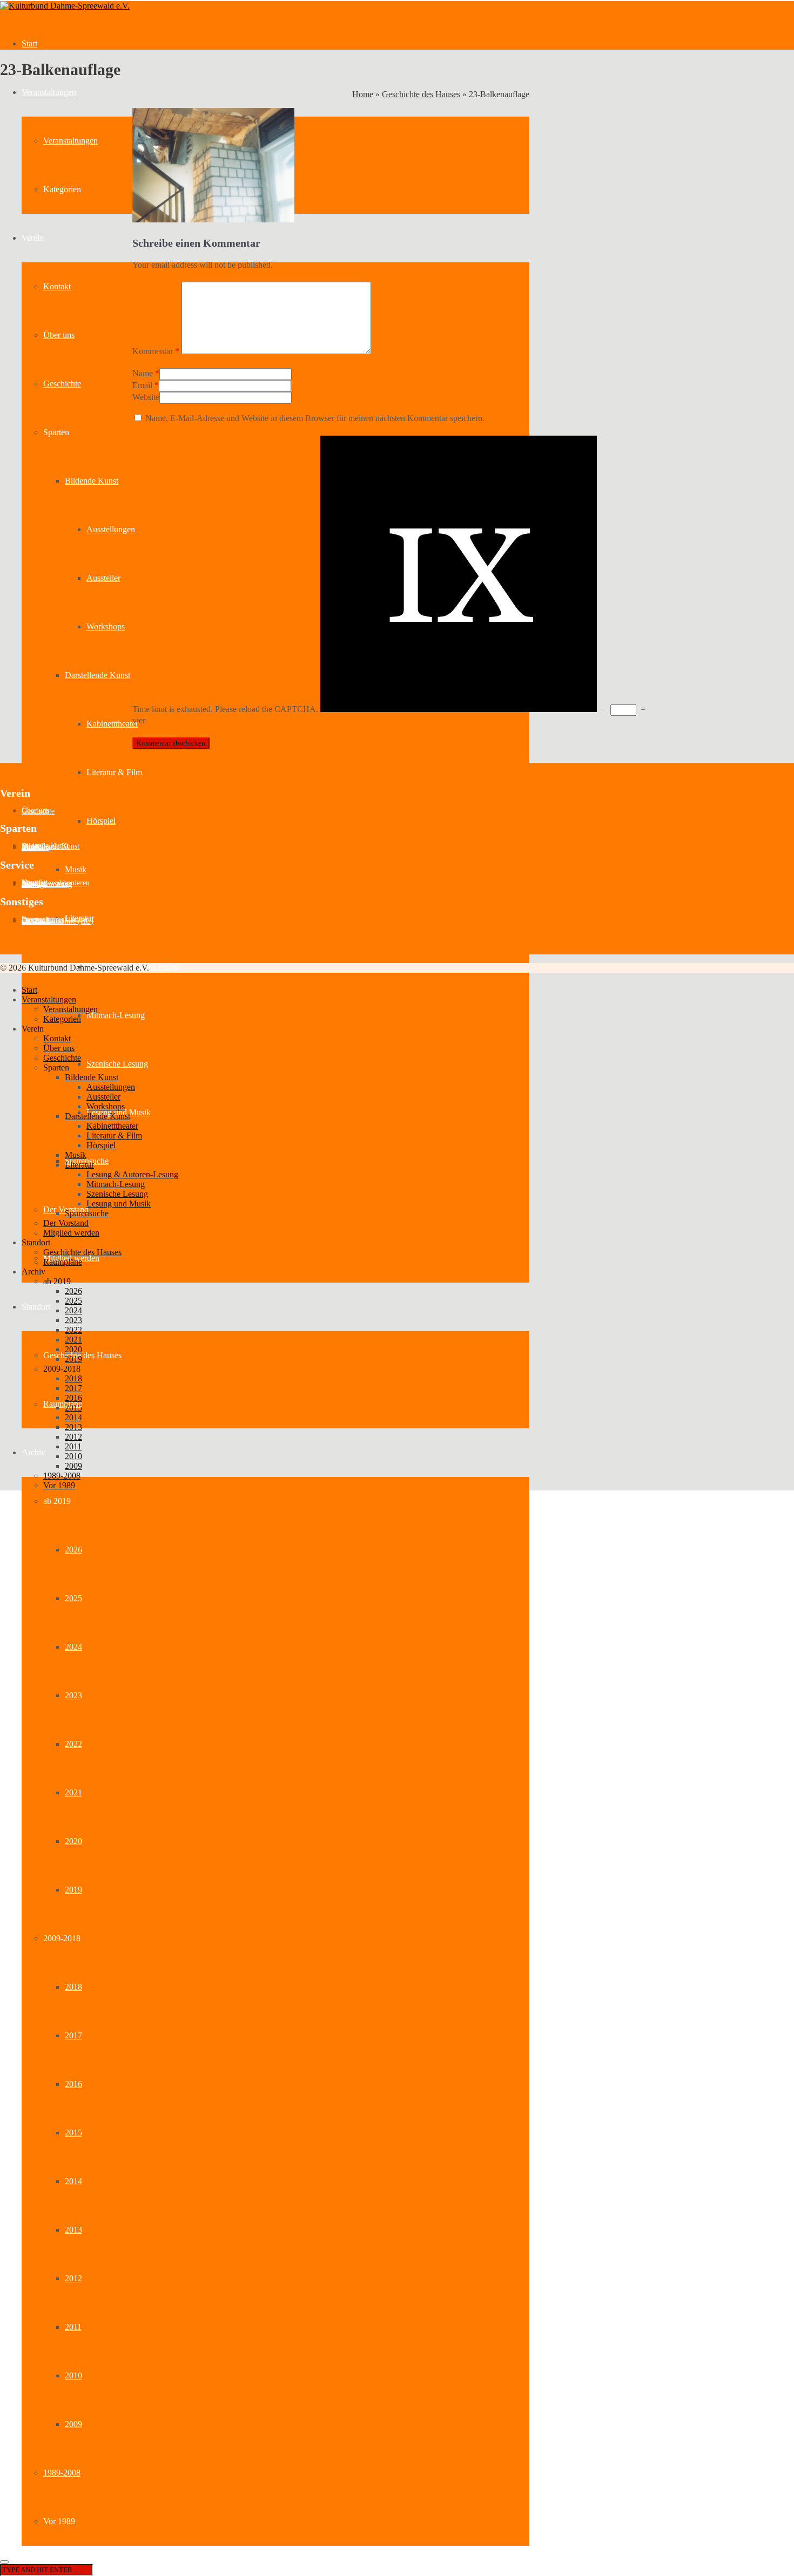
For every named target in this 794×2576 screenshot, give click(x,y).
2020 (73, 1841)
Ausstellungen (111, 529)
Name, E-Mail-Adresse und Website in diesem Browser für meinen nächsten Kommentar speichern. (315, 418)
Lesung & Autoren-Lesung (132, 1174)
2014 (73, 2181)
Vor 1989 (59, 2521)
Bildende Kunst (92, 481)
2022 (73, 1744)
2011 (73, 2327)
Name (143, 373)
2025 (73, 1598)
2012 (73, 2278)
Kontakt (57, 286)
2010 (73, 2375)
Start (29, 43)
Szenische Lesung (117, 1064)
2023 (73, 1695)
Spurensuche (87, 1213)
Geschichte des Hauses (82, 1355)
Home (363, 94)
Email (142, 385)
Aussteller (103, 578)
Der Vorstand (66, 1223)
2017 (73, 2035)
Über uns (59, 335)
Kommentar (156, 351)
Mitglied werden (71, 1233)
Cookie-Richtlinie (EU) (58, 921)
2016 (73, 2084)
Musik (76, 869)
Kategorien (62, 189)
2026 (73, 1550)
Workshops (106, 626)
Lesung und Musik (119, 1204)
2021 (73, 1792)
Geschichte (62, 384)
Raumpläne (63, 1404)
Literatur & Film (114, 772)
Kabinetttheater (112, 724)
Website (146, 397)
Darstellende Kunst (97, 675)
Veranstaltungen (49, 92)
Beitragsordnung (47, 884)
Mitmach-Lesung (116, 1015)
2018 (73, 1987)
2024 (73, 1647)
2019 (73, 1890)
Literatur (79, 1165)
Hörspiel (101, 821)
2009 (73, 2424)
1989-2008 (62, 2473)
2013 (73, 2230)
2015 (73, 2133)
